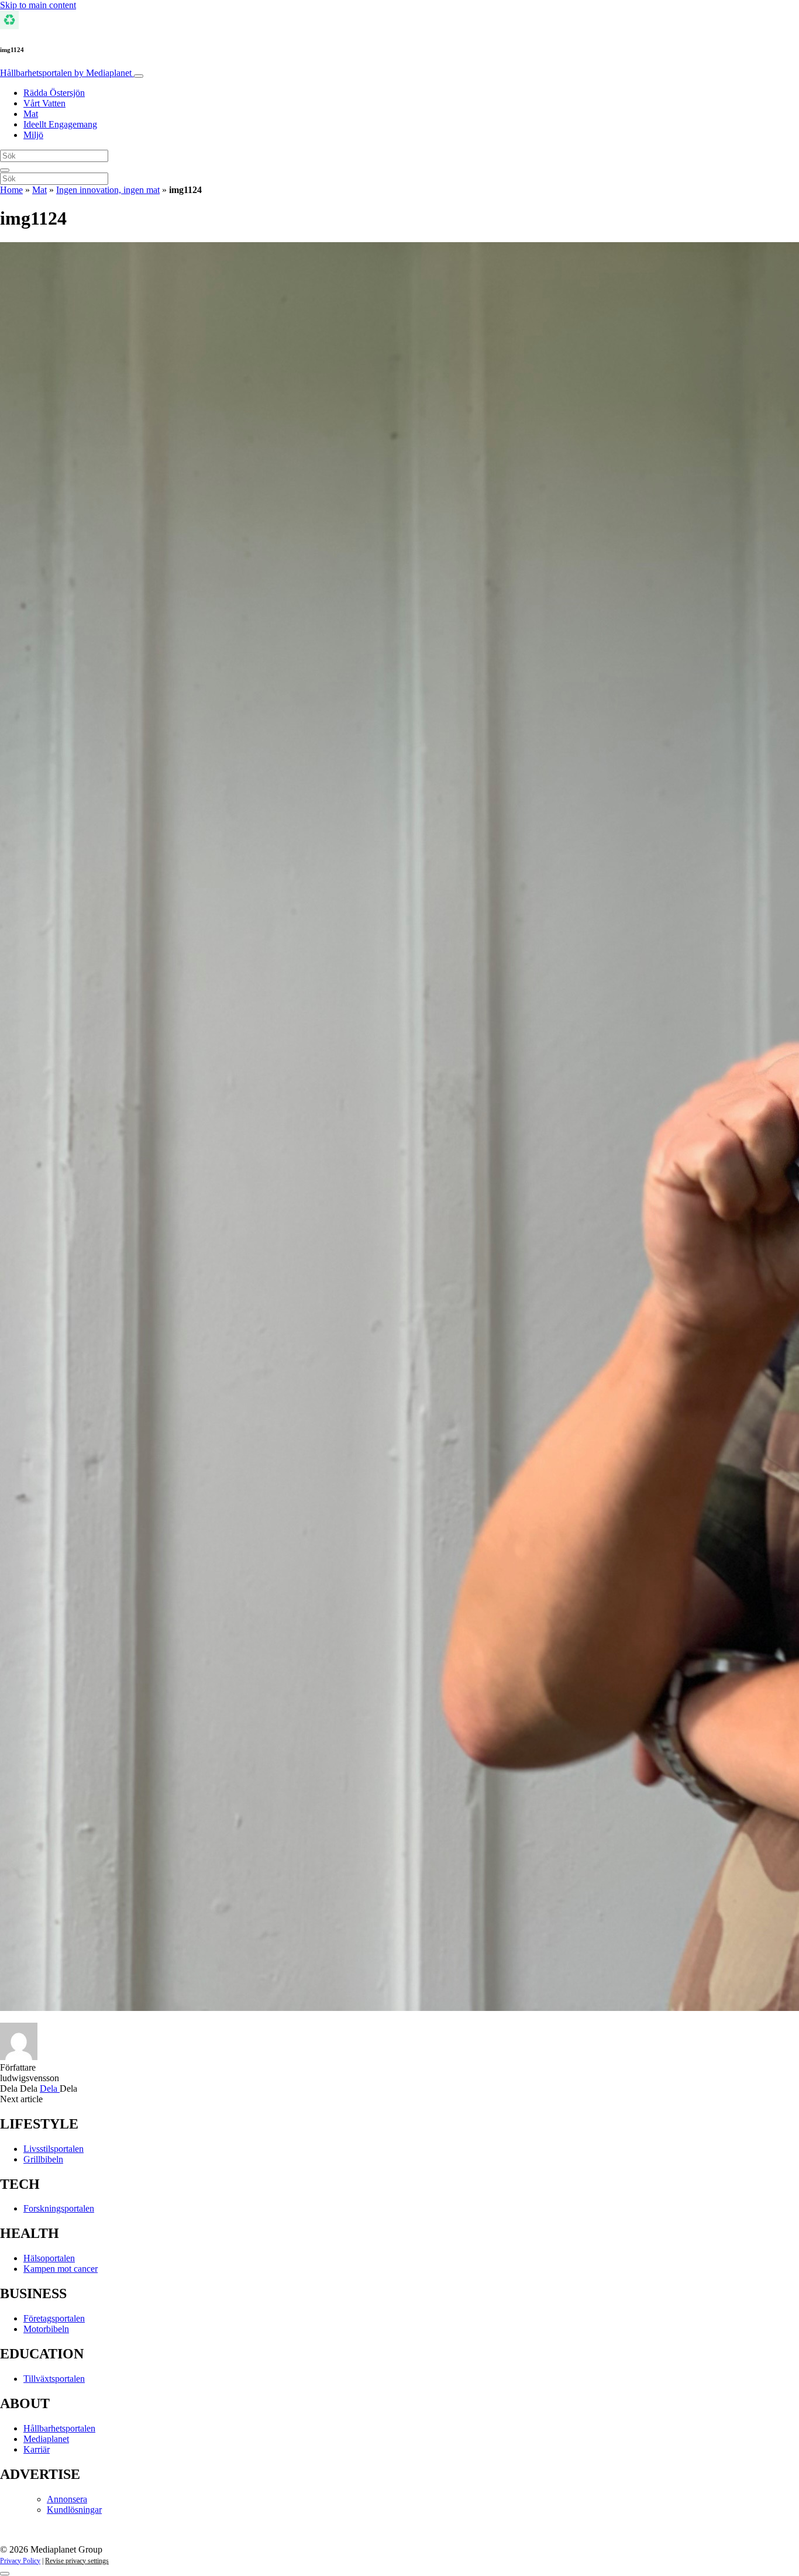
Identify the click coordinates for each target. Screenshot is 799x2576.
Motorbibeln (46, 2329)
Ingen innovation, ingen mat (108, 190)
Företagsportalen (54, 2318)
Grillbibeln (43, 2159)
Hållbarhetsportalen (66, 73)
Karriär (37, 2449)
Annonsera (67, 2499)
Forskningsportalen (59, 2208)
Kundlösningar (74, 2510)
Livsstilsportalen (54, 2149)
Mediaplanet (46, 2439)
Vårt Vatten (44, 103)
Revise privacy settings (77, 2561)
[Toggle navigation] (139, 76)
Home (11, 190)
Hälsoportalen (49, 2258)
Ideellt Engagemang (60, 124)
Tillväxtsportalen (54, 2379)
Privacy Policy (20, 2561)
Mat (31, 114)
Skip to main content (38, 5)
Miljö (33, 135)
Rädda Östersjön (54, 93)
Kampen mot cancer (61, 2269)
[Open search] (5, 170)
